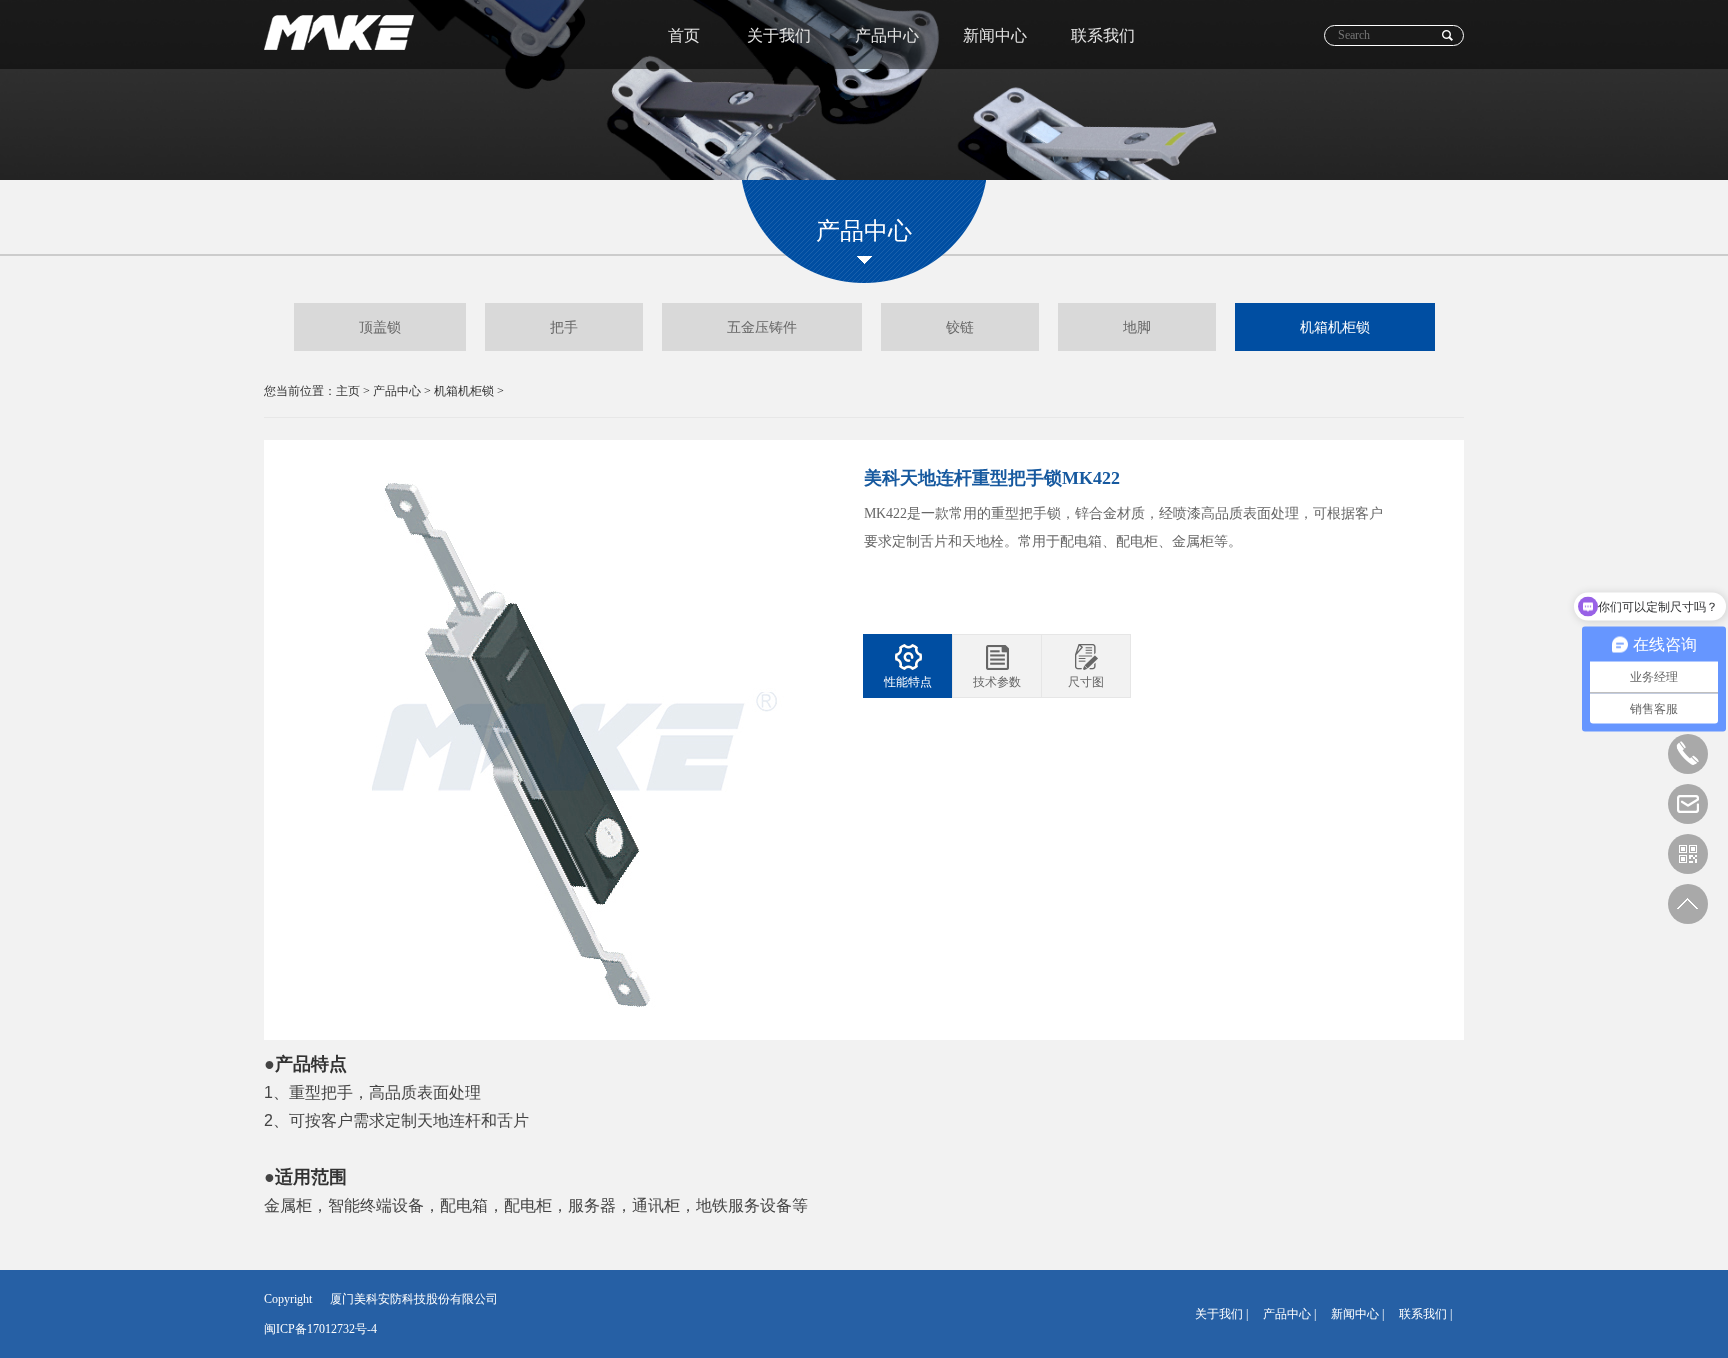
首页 (684, 35)
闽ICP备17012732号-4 (320, 1329)
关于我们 (779, 35)
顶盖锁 (380, 327)
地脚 (1137, 327)
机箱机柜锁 (1335, 327)
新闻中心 (995, 35)
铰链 (960, 327)
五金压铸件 (762, 327)
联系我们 (1103, 35)
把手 (564, 327)
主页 (348, 391)
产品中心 (887, 35)
